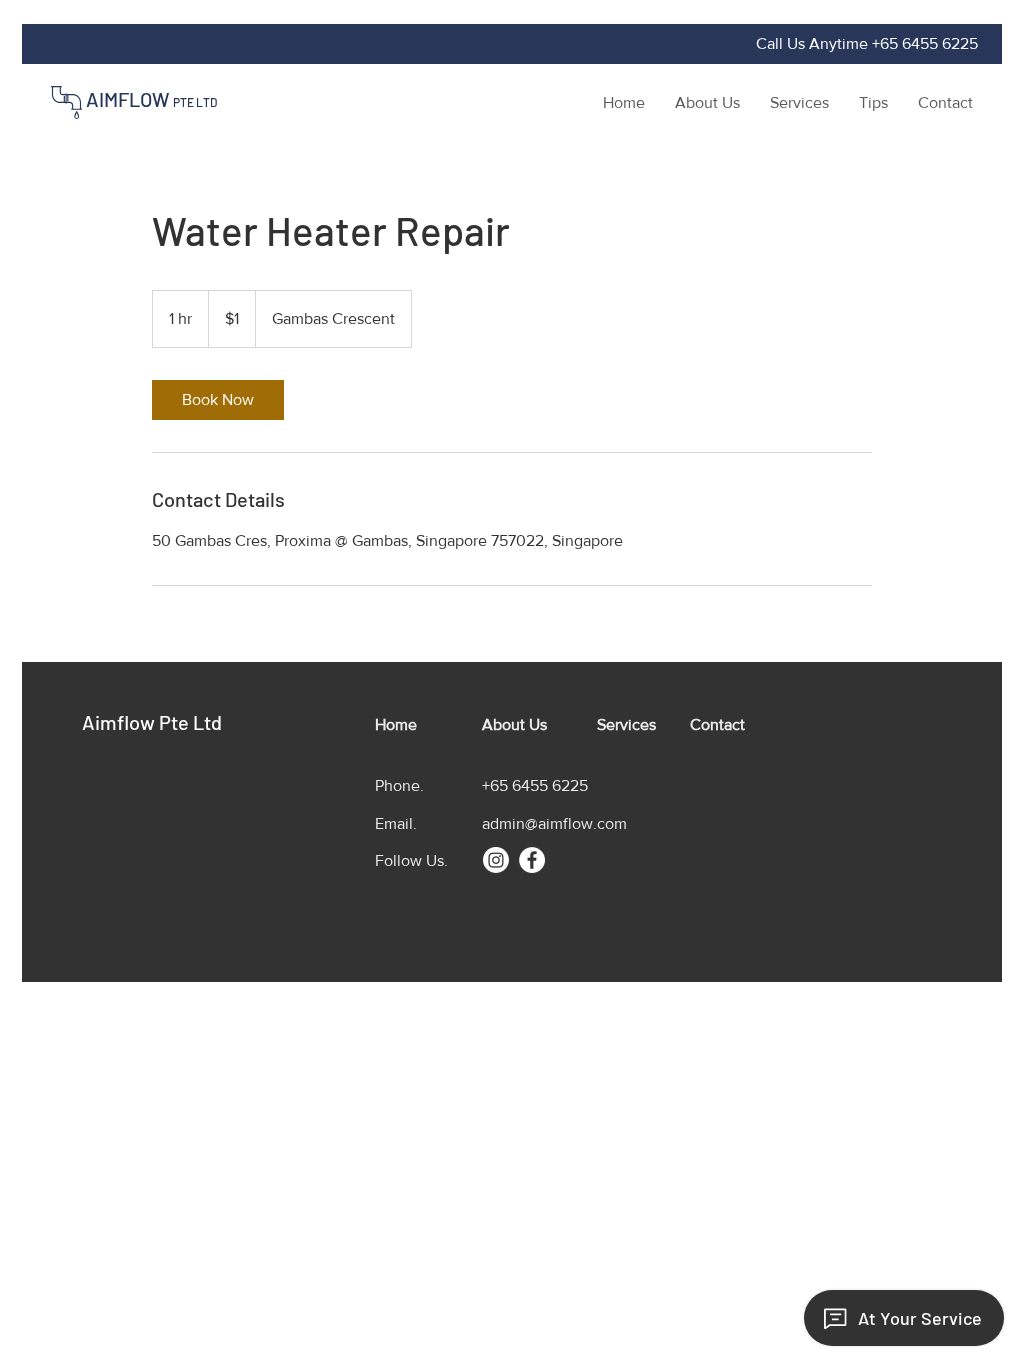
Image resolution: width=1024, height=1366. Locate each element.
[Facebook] (532, 860)
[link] (218, 400)
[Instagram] (496, 860)
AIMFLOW (151, 99)
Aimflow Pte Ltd (152, 722)
